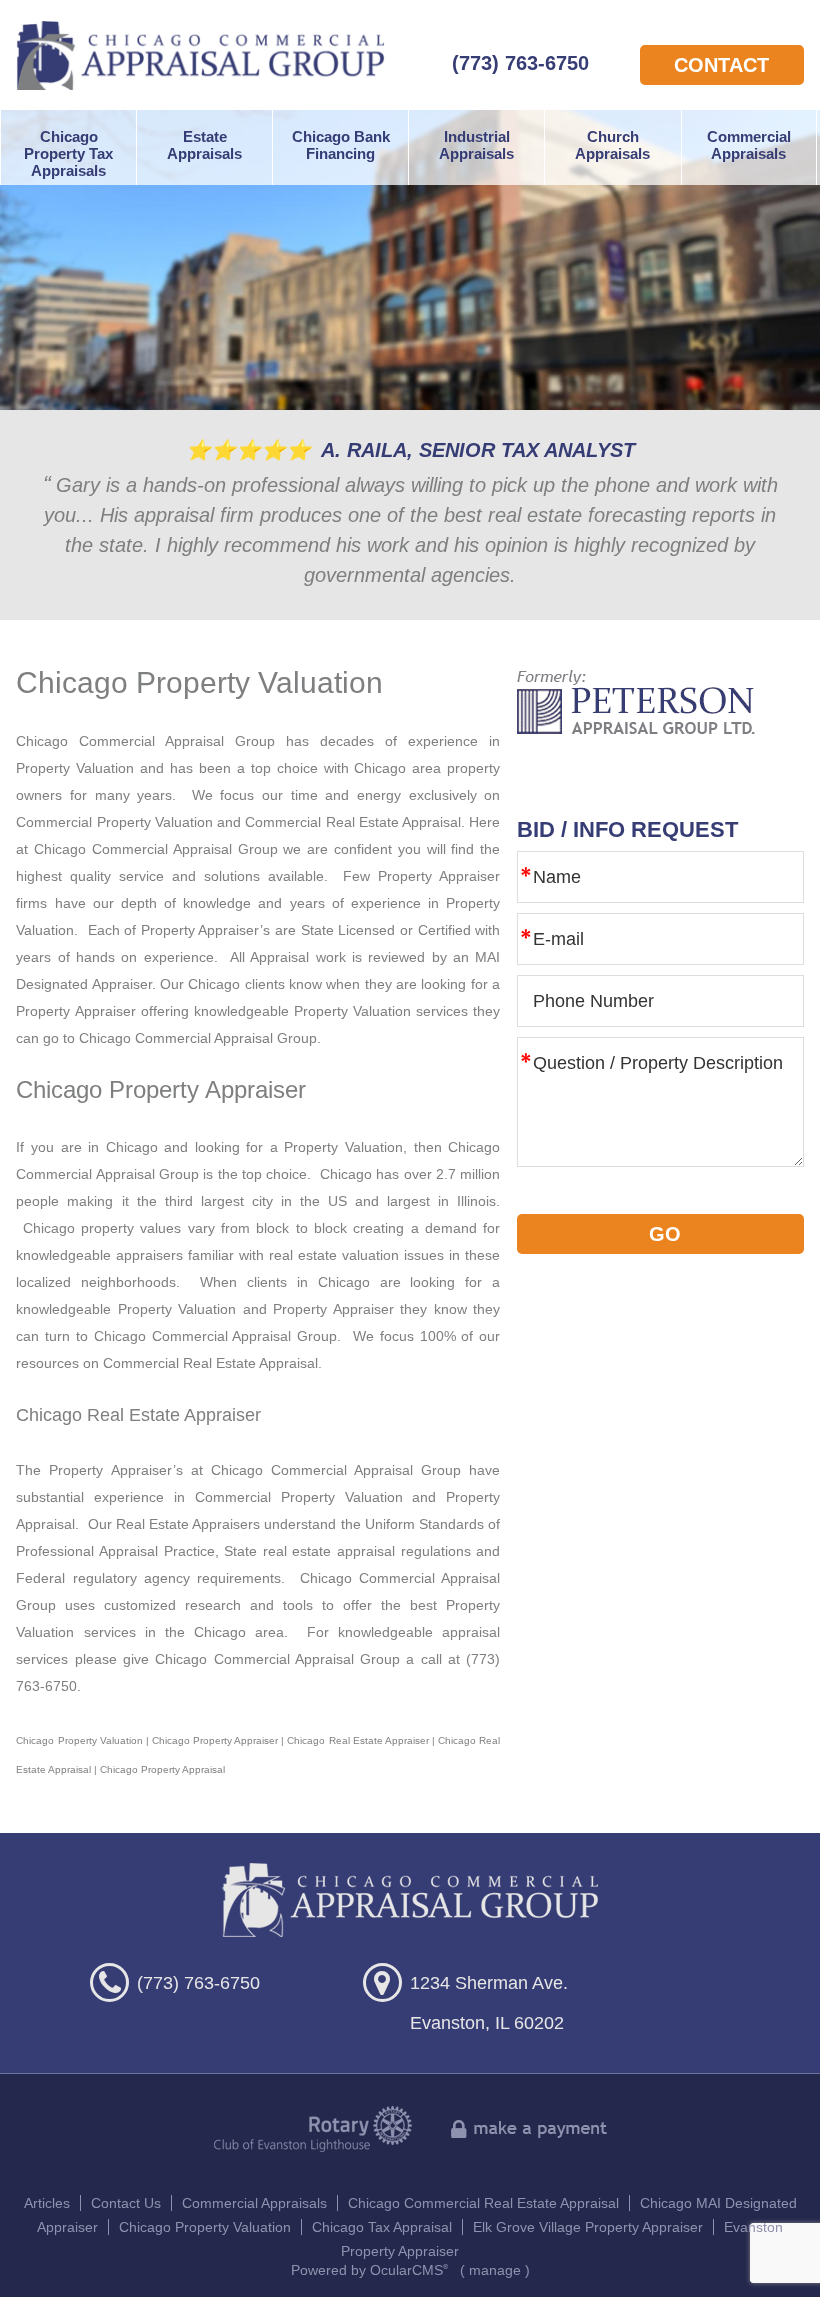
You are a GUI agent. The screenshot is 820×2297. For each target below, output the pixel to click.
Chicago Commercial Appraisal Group (200, 55)
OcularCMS (409, 2270)
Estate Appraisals (204, 145)
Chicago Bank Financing (341, 145)
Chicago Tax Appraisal (382, 2227)
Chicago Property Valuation (205, 2227)
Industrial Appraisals (476, 145)
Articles (47, 2203)
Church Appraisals (612, 145)
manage (495, 2270)
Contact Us (126, 2203)
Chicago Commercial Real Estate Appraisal (483, 2203)
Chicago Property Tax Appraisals (68, 153)
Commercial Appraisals (749, 145)
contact (721, 65)
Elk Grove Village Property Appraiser (588, 2227)
